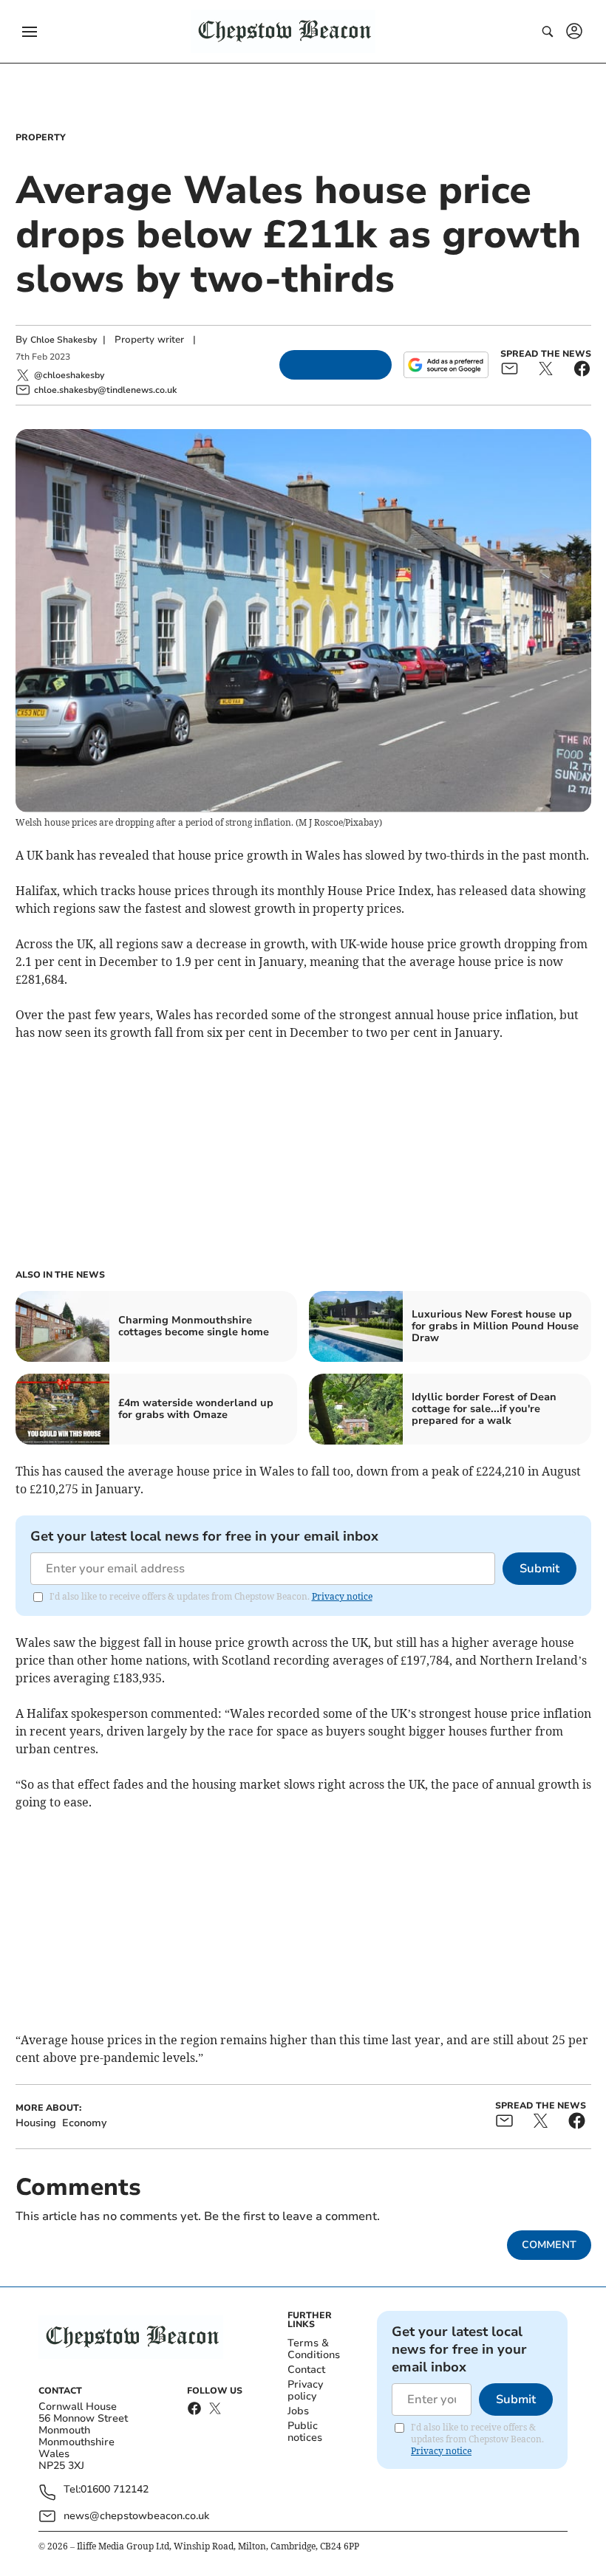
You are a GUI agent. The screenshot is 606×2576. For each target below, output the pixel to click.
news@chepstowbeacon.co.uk (136, 2516)
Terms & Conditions (314, 2349)
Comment (549, 2245)
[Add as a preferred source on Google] (446, 365)
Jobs (298, 2411)
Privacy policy (305, 2390)
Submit (539, 1569)
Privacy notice (342, 1596)
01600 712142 (115, 2490)
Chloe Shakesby (64, 340)
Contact (306, 2370)
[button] (30, 32)
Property (41, 137)
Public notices (305, 2432)
